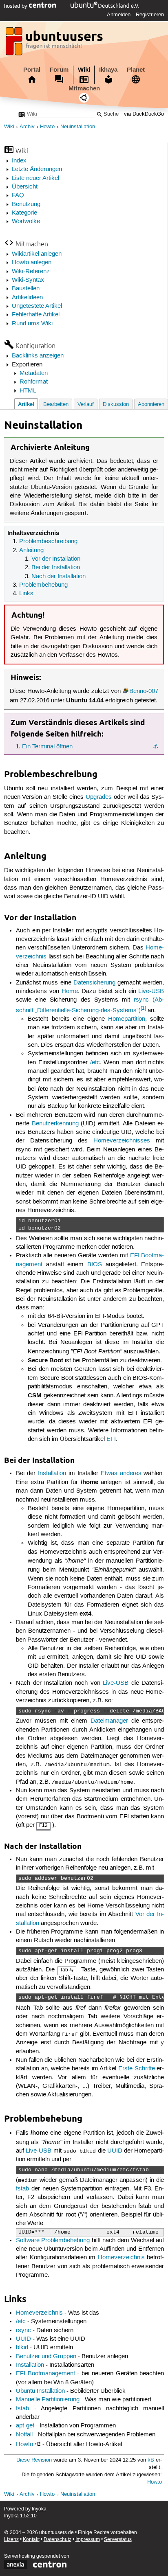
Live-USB (151, 991)
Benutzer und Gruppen (46, 2357)
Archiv (27, 127)
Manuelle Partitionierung (48, 2400)
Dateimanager (109, 1721)
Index (19, 161)
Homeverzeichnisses (122, 1141)
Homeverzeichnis (121, 2258)
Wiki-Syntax (28, 280)
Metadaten (34, 373)
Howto (47, 127)
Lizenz (11, 2540)
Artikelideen (27, 298)
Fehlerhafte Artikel (36, 315)
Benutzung (26, 204)
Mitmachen (84, 88)
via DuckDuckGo (144, 114)
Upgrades (99, 797)
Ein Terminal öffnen (47, 747)
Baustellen (26, 289)
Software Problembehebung (53, 2241)
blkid (22, 2348)
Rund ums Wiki (32, 324)
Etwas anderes (121, 1473)
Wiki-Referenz (31, 272)
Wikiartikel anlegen (37, 254)
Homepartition (127, 1019)
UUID (115, 2151)
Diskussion (116, 404)
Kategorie (24, 213)
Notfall (24, 2435)
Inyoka (39, 2509)
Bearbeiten (56, 404)
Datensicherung (94, 983)
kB (151, 2460)
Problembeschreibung (48, 542)
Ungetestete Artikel (37, 306)
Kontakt (31, 2540)
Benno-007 (144, 691)
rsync (23, 2330)
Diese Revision (34, 2460)
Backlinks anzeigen (38, 356)
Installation (52, 1473)
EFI (111, 1439)
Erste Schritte (137, 2069)
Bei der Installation (56, 568)
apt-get (25, 2426)
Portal (32, 70)
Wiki (84, 70)
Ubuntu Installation (40, 2391)
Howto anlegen (32, 263)
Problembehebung (43, 585)
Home (70, 991)
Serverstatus (118, 2540)
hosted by (17, 6)
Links (26, 594)
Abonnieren (151, 404)
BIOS (95, 1265)
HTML (28, 391)
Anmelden (119, 15)
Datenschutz (57, 2540)
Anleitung (31, 550)
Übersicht (25, 187)
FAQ (18, 195)
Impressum (88, 2540)
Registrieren (150, 15)
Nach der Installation (59, 577)
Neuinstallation (78, 127)
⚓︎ (156, 747)
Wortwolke (26, 221)
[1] (143, 1008)
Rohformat (34, 382)
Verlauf (86, 404)
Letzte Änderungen (37, 169)
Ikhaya (108, 70)
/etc (95, 1063)
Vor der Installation (56, 559)
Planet (136, 70)
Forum (59, 70)
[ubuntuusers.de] (55, 44)
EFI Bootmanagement (45, 2374)
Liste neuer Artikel (35, 178)
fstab (22, 2189)
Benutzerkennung (55, 1124)
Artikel (26, 404)
